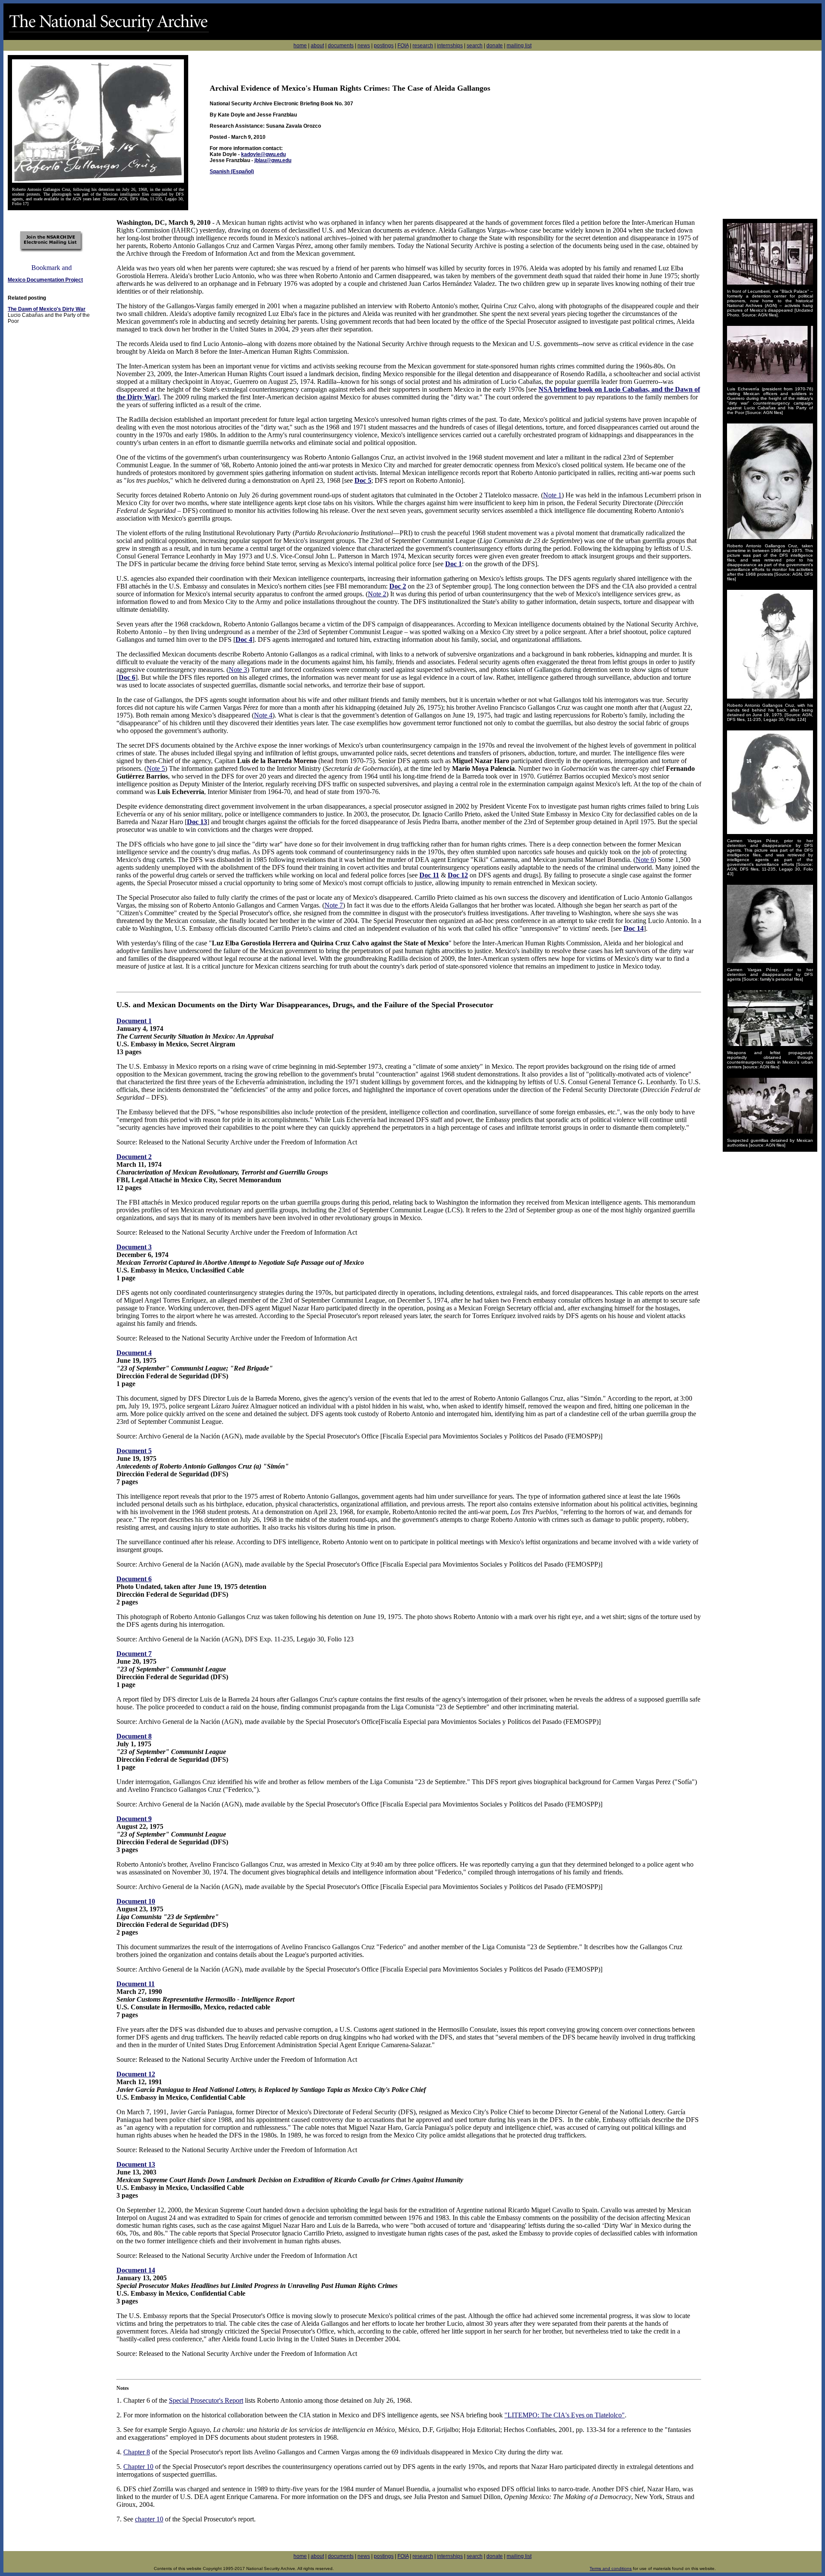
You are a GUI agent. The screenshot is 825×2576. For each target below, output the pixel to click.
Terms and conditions (611, 2568)
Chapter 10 (138, 2467)
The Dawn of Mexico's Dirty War (47, 309)
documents (341, 46)
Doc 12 (458, 875)
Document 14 (136, 2270)
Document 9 (134, 1819)
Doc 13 (197, 822)
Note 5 (156, 768)
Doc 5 (363, 480)
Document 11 (136, 1984)
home (300, 46)
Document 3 (134, 1247)
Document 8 (134, 1736)
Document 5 (134, 1451)
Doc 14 (634, 928)
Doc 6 (127, 677)
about (317, 46)
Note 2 (377, 594)
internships (450, 46)
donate (495, 46)
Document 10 (136, 1901)
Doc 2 (398, 586)
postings (384, 46)
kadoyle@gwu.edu (263, 154)
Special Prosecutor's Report (206, 2400)
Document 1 (134, 1021)
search (475, 46)
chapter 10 (149, 2519)
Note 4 (263, 715)
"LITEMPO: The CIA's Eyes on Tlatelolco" (565, 2415)
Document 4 (134, 1353)
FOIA (403, 46)
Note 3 (238, 670)
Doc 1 (454, 564)
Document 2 (134, 1157)
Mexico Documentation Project (45, 280)
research (423, 46)
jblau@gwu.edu (273, 160)
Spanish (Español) (232, 172)
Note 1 (552, 495)
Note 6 (645, 860)
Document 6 (134, 1579)
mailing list (519, 46)
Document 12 (136, 2074)
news (364, 46)
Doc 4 (244, 639)
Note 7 (334, 905)
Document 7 (134, 1654)
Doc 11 (429, 875)
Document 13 (136, 2164)
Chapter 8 (137, 2452)
